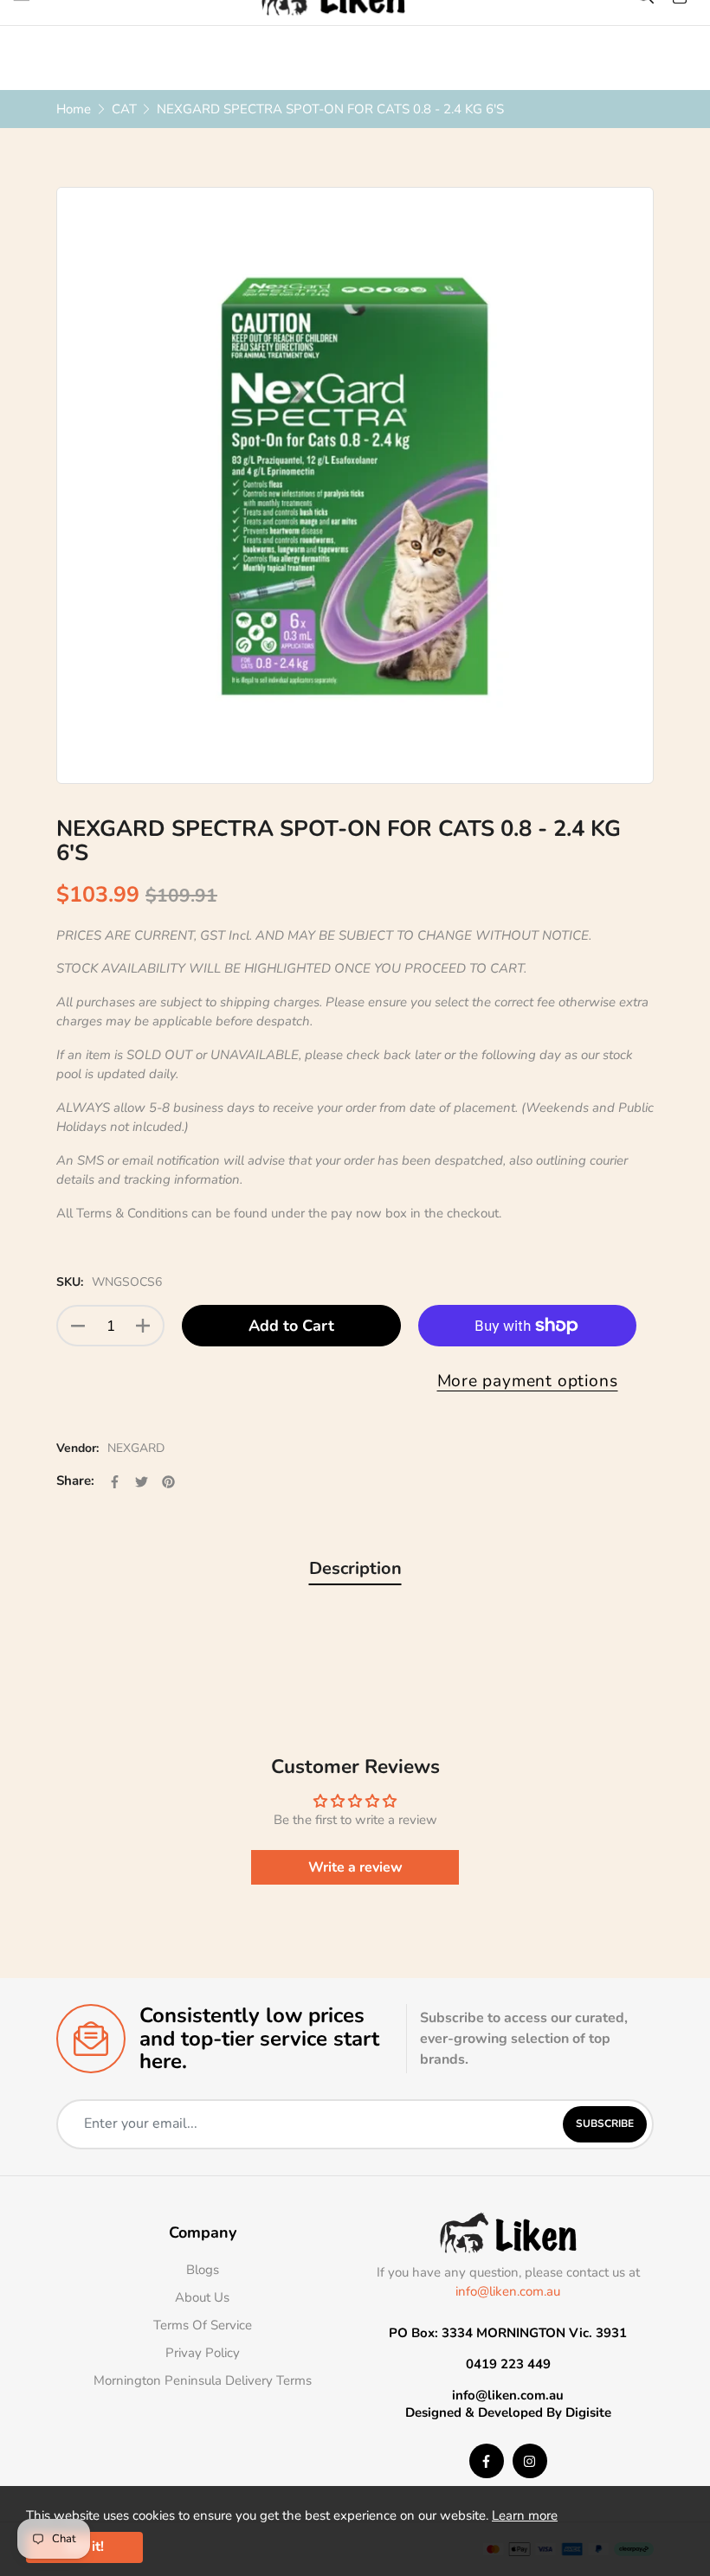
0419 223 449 (508, 2364)
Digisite (588, 2412)
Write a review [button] (355, 1867)
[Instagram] (530, 2461)
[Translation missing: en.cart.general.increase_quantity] (143, 1326)
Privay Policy (203, 2353)
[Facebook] (487, 2461)
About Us (202, 2297)
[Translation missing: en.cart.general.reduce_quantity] (78, 1326)
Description (355, 1568)
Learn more (525, 2515)
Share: (75, 1481)
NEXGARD (136, 1448)
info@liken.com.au (508, 2291)
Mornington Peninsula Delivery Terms (203, 2380)
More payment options (528, 1381)
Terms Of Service (203, 2325)
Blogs (203, 2270)
